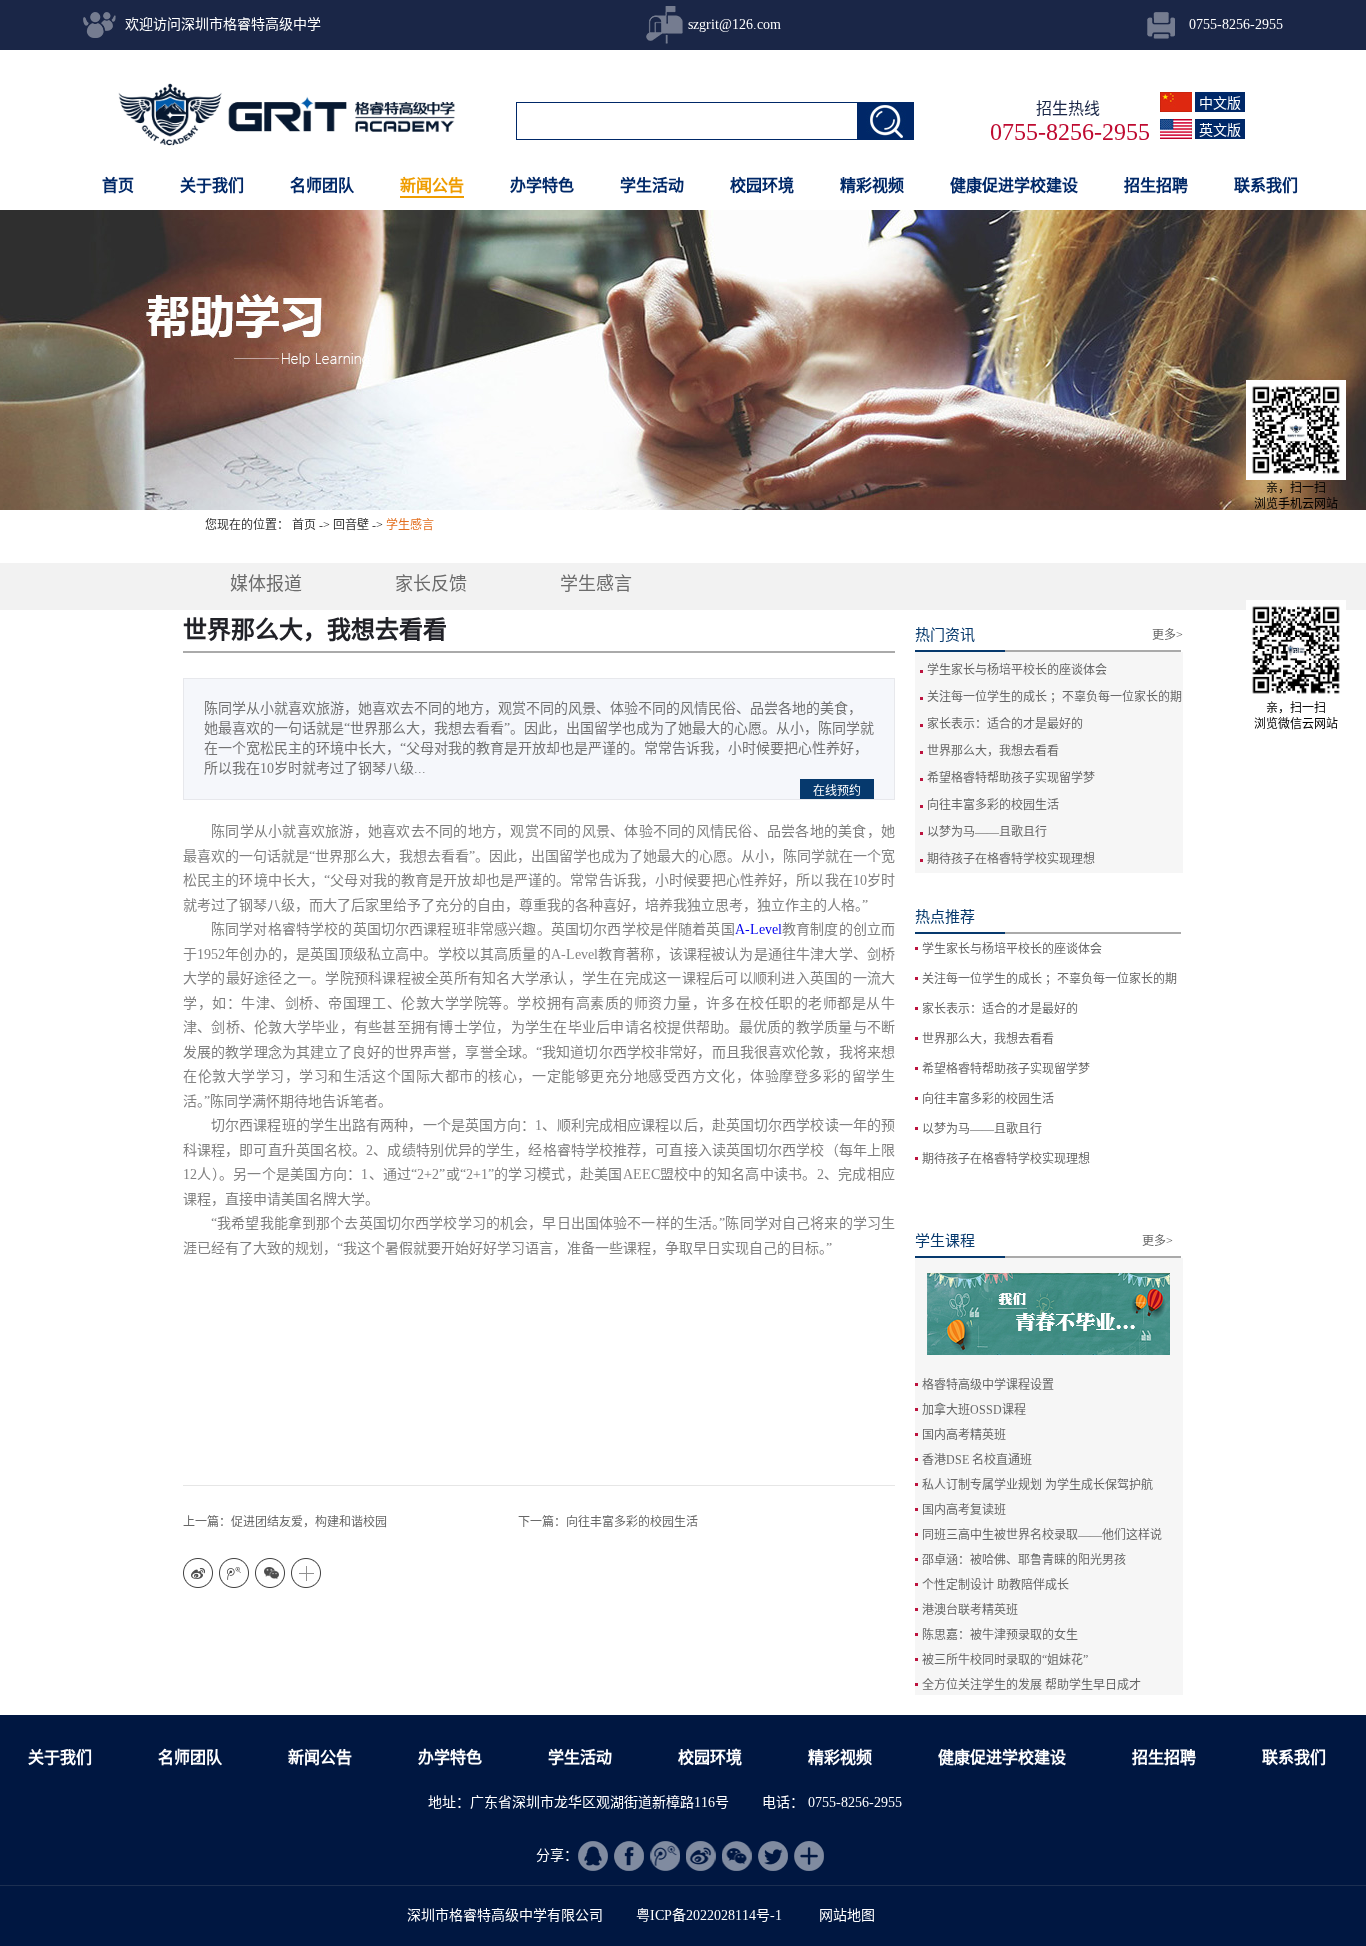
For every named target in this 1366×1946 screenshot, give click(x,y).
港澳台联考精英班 (970, 1610)
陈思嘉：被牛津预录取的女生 (1000, 1635)
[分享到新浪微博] (198, 1573)
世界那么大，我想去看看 (993, 751)
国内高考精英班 (964, 1435)
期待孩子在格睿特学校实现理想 (1011, 859)
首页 (118, 185)
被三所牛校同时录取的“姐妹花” (1005, 1660)
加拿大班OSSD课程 (974, 1410)
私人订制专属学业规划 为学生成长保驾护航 (1037, 1485)
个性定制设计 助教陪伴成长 (995, 1585)
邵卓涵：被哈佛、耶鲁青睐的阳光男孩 (1024, 1560)
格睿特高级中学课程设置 (988, 1385)
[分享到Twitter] (773, 1856)
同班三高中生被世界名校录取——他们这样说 (1042, 1535)
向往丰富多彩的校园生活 (993, 805)
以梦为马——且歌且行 (987, 832)
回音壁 (351, 525)
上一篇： (285, 1522)
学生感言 (410, 525)
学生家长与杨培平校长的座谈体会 (1017, 670)
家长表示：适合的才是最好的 (1005, 724)
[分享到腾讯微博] (234, 1573)
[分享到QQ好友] (593, 1856)
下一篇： (608, 1522)
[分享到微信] (270, 1573)
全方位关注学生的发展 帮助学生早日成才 (1031, 1685)
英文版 (1220, 130)
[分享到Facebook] (629, 1856)
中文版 (1220, 103)
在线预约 (837, 791)
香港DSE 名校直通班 (977, 1460)
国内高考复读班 (964, 1510)
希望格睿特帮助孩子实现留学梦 (1011, 778)
